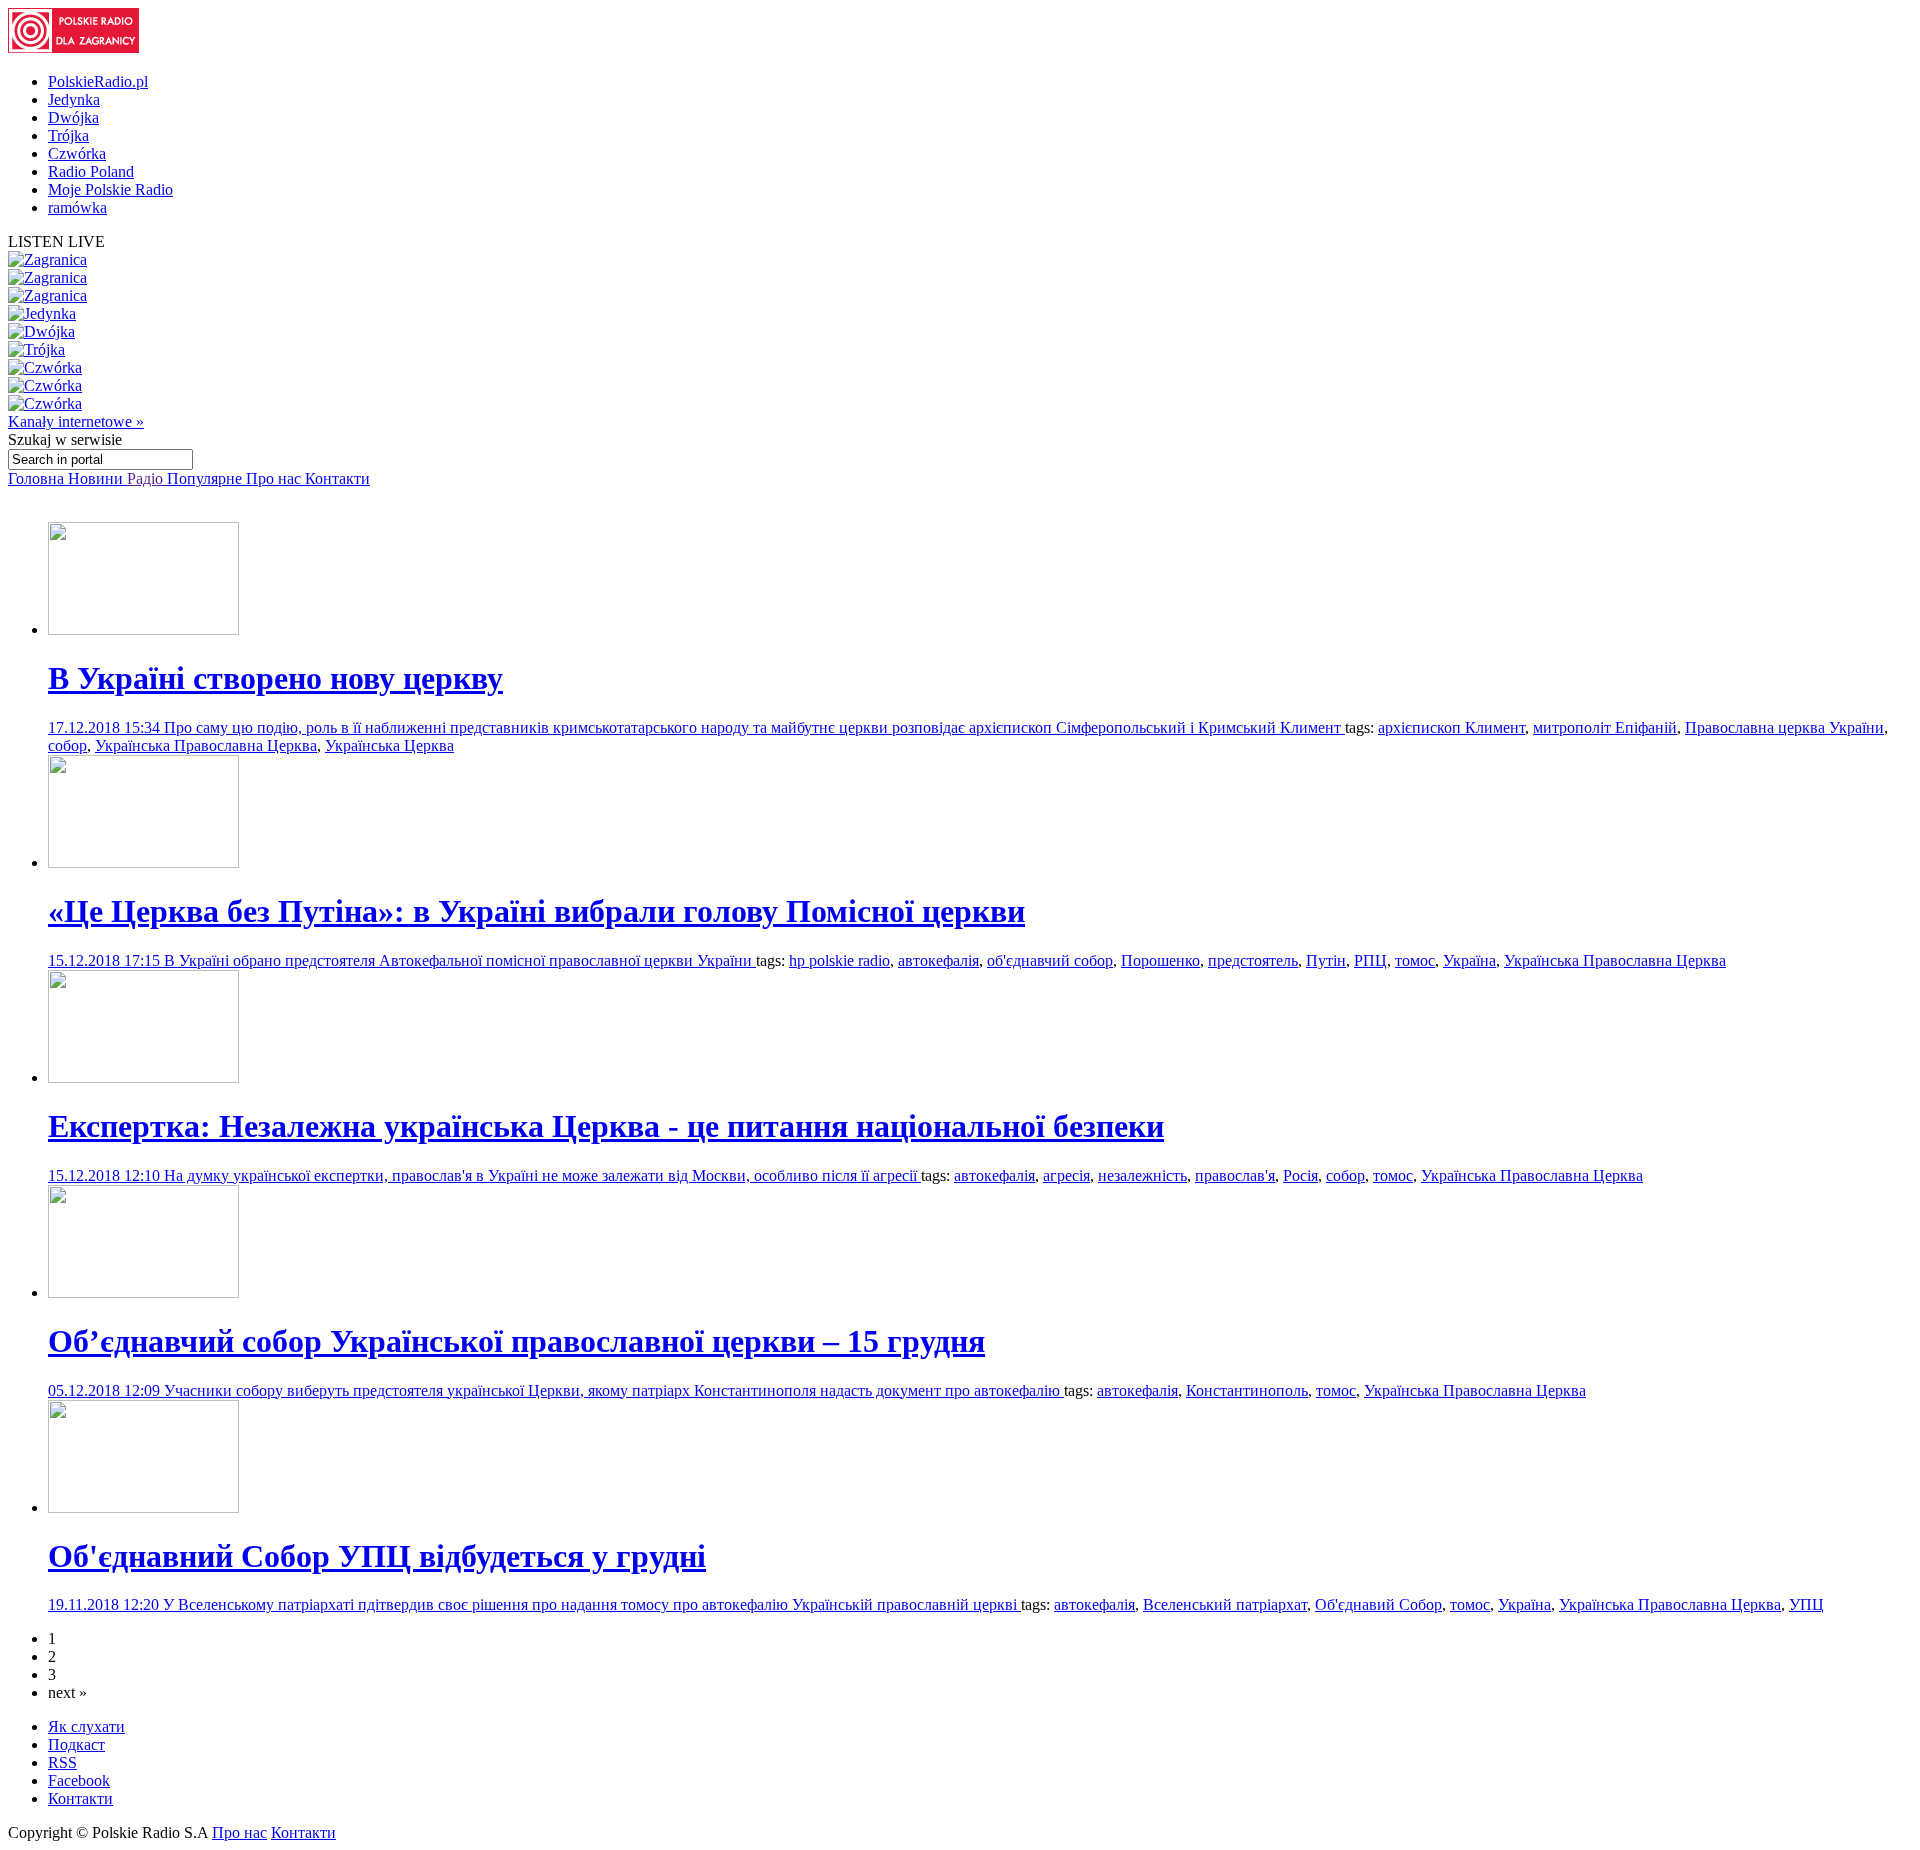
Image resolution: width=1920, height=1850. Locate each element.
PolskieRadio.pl (98, 81)
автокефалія (938, 960)
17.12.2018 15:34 (106, 727)
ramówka (77, 207)
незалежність (1142, 1175)
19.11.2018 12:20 (105, 1604)
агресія (1066, 1175)
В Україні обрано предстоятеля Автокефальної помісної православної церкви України (460, 960)
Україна (1469, 960)
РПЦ (1370, 960)
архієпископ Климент (1451, 727)
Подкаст (76, 1744)
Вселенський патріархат (1225, 1604)
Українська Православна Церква (206, 745)
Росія (1300, 1175)
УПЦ (1806, 1604)
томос (1415, 960)
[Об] (143, 1507)
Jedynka (74, 99)
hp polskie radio (839, 960)
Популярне (206, 478)
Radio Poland (91, 171)
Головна (38, 478)
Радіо (147, 478)
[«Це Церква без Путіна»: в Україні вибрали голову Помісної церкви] (143, 862)
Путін (1326, 960)
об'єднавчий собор (1050, 960)
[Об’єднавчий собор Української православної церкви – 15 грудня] (143, 1292)
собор (67, 745)
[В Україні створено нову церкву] (143, 629)
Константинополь (1247, 1390)
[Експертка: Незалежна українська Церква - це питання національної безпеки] (143, 1077)
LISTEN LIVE (56, 241)
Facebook (79, 1780)
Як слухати (86, 1726)
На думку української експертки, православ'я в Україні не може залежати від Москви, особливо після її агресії (542, 1175)
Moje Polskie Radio (110, 189)
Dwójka (73, 117)
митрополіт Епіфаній (1605, 727)
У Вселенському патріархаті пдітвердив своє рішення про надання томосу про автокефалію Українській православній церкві (592, 1604)
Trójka (68, 135)
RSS (62, 1762)
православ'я (1235, 1175)
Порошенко (1160, 960)
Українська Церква (389, 745)
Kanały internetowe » (76, 421)
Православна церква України (1784, 727)
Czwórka (77, 153)
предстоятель (1253, 960)
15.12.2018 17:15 (106, 960)
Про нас (275, 478)
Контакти (337, 478)
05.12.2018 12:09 (106, 1390)
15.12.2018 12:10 (106, 1175)
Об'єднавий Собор (1378, 1604)
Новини (97, 478)
